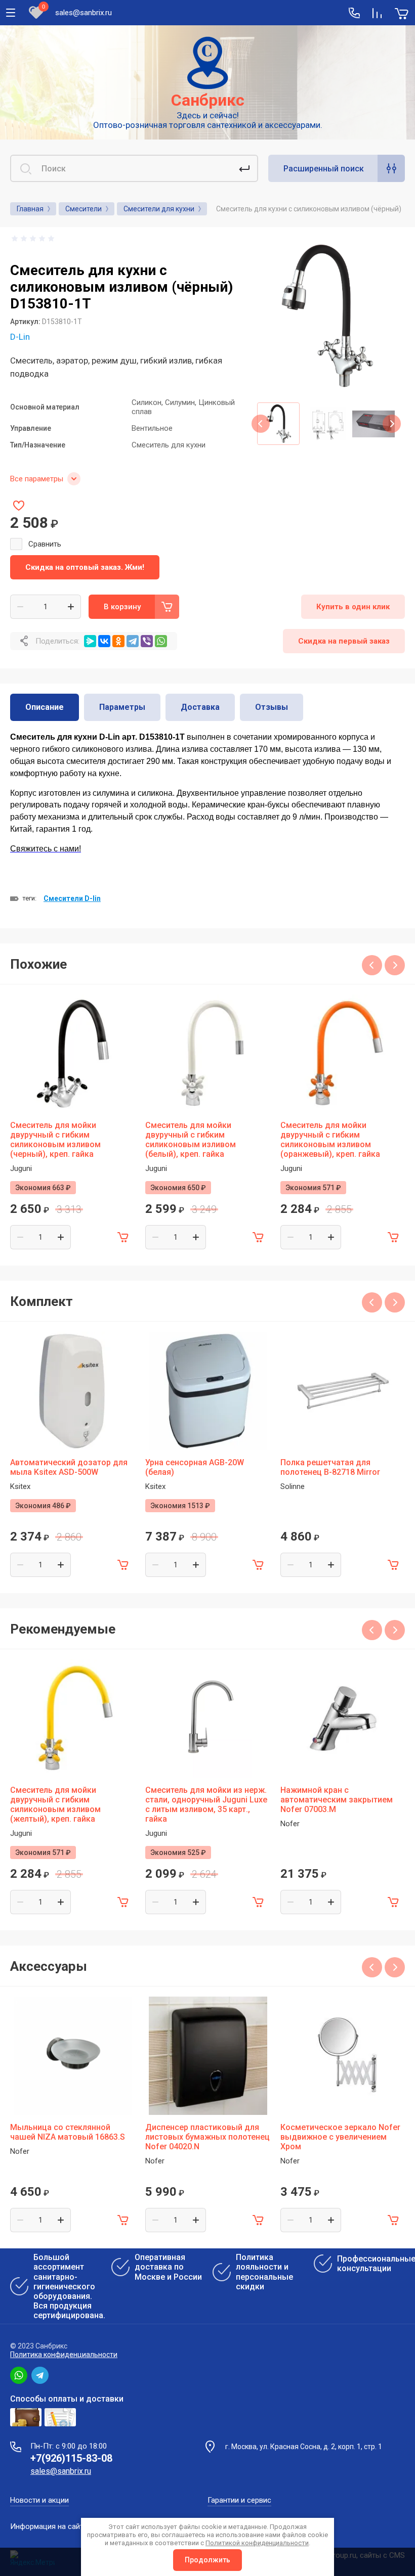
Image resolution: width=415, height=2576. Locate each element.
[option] (326, 316)
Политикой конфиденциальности (257, 2543)
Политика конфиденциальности (64, 2355)
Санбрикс (208, 100)
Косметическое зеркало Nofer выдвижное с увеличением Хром (340, 2137)
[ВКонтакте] (104, 641)
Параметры (122, 707)
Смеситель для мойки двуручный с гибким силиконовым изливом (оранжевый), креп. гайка (330, 1140)
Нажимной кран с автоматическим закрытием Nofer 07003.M (337, 1800)
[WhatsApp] (161, 641)
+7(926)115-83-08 (71, 2458)
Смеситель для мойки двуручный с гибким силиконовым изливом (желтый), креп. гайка (55, 1804)
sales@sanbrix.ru (84, 13)
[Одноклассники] (118, 641)
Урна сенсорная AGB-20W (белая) (195, 1467)
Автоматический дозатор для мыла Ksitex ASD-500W (69, 1467)
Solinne (293, 1486)
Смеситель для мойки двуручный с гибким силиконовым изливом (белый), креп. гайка (191, 1140)
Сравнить (45, 544)
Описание (45, 707)
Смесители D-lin (72, 898)
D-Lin (20, 337)
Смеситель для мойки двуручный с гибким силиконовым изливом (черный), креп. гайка (55, 1140)
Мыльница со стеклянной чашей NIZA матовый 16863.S (68, 2132)
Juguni (21, 1168)
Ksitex (20, 1486)
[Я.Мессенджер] (90, 641)
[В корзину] (123, 1237)
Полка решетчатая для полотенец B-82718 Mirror (330, 1467)
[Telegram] (133, 641)
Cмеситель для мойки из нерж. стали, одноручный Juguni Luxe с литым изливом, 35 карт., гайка (206, 1804)
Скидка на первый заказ (344, 641)
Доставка (200, 707)
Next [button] (392, 424)
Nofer (290, 1824)
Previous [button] (261, 424)
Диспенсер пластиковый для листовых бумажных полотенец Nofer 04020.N (207, 2137)
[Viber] (147, 641)
